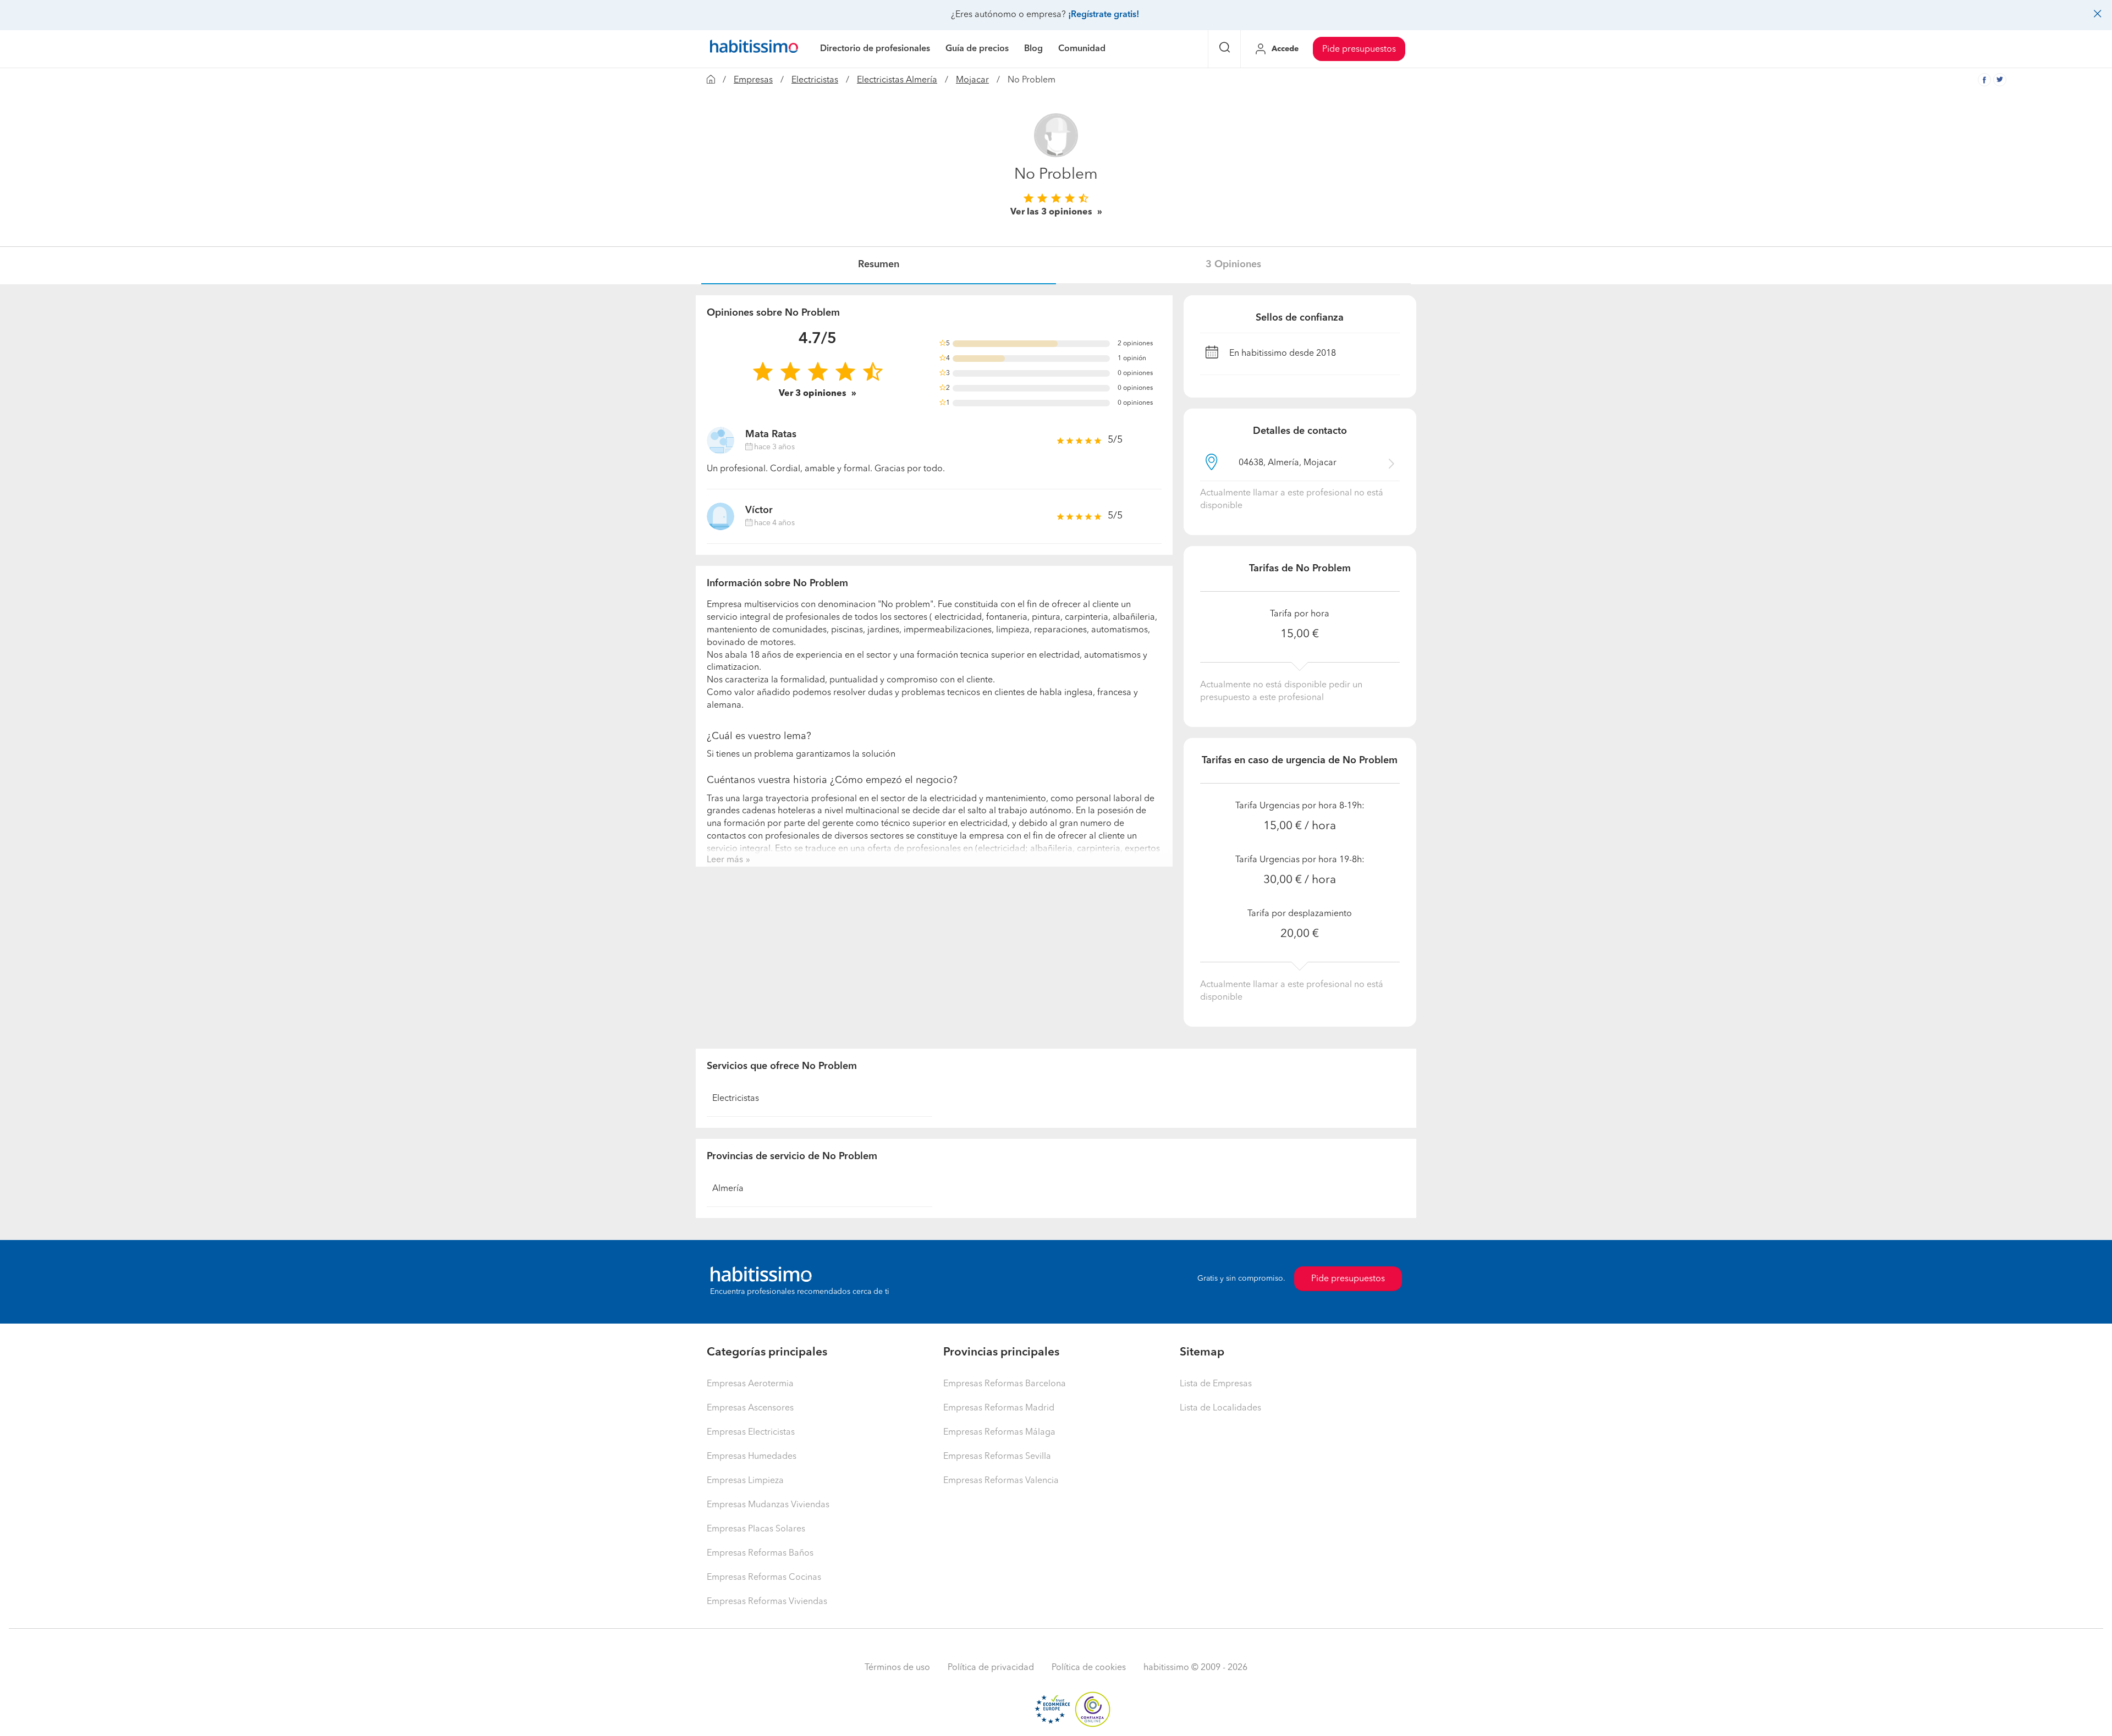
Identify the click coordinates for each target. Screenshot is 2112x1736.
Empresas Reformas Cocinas (764, 1578)
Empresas (753, 80)
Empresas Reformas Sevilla (997, 1457)
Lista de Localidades (1220, 1408)
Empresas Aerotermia (750, 1384)
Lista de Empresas (1216, 1384)
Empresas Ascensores (750, 1408)
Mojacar (972, 80)
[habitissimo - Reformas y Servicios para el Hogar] (754, 49)
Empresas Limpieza (745, 1481)
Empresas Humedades (752, 1457)
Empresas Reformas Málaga (999, 1432)
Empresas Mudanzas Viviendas (768, 1505)
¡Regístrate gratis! (1104, 15)
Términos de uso (897, 1668)
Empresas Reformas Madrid (999, 1408)
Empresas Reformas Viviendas (767, 1602)
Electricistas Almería (897, 80)
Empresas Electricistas (751, 1432)
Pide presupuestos (1359, 49)
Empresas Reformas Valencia (1001, 1481)
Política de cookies (1089, 1668)
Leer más (725, 860)
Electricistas (815, 80)
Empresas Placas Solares (756, 1529)
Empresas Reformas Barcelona (1005, 1384)
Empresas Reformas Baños (760, 1553)
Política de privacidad (991, 1668)
